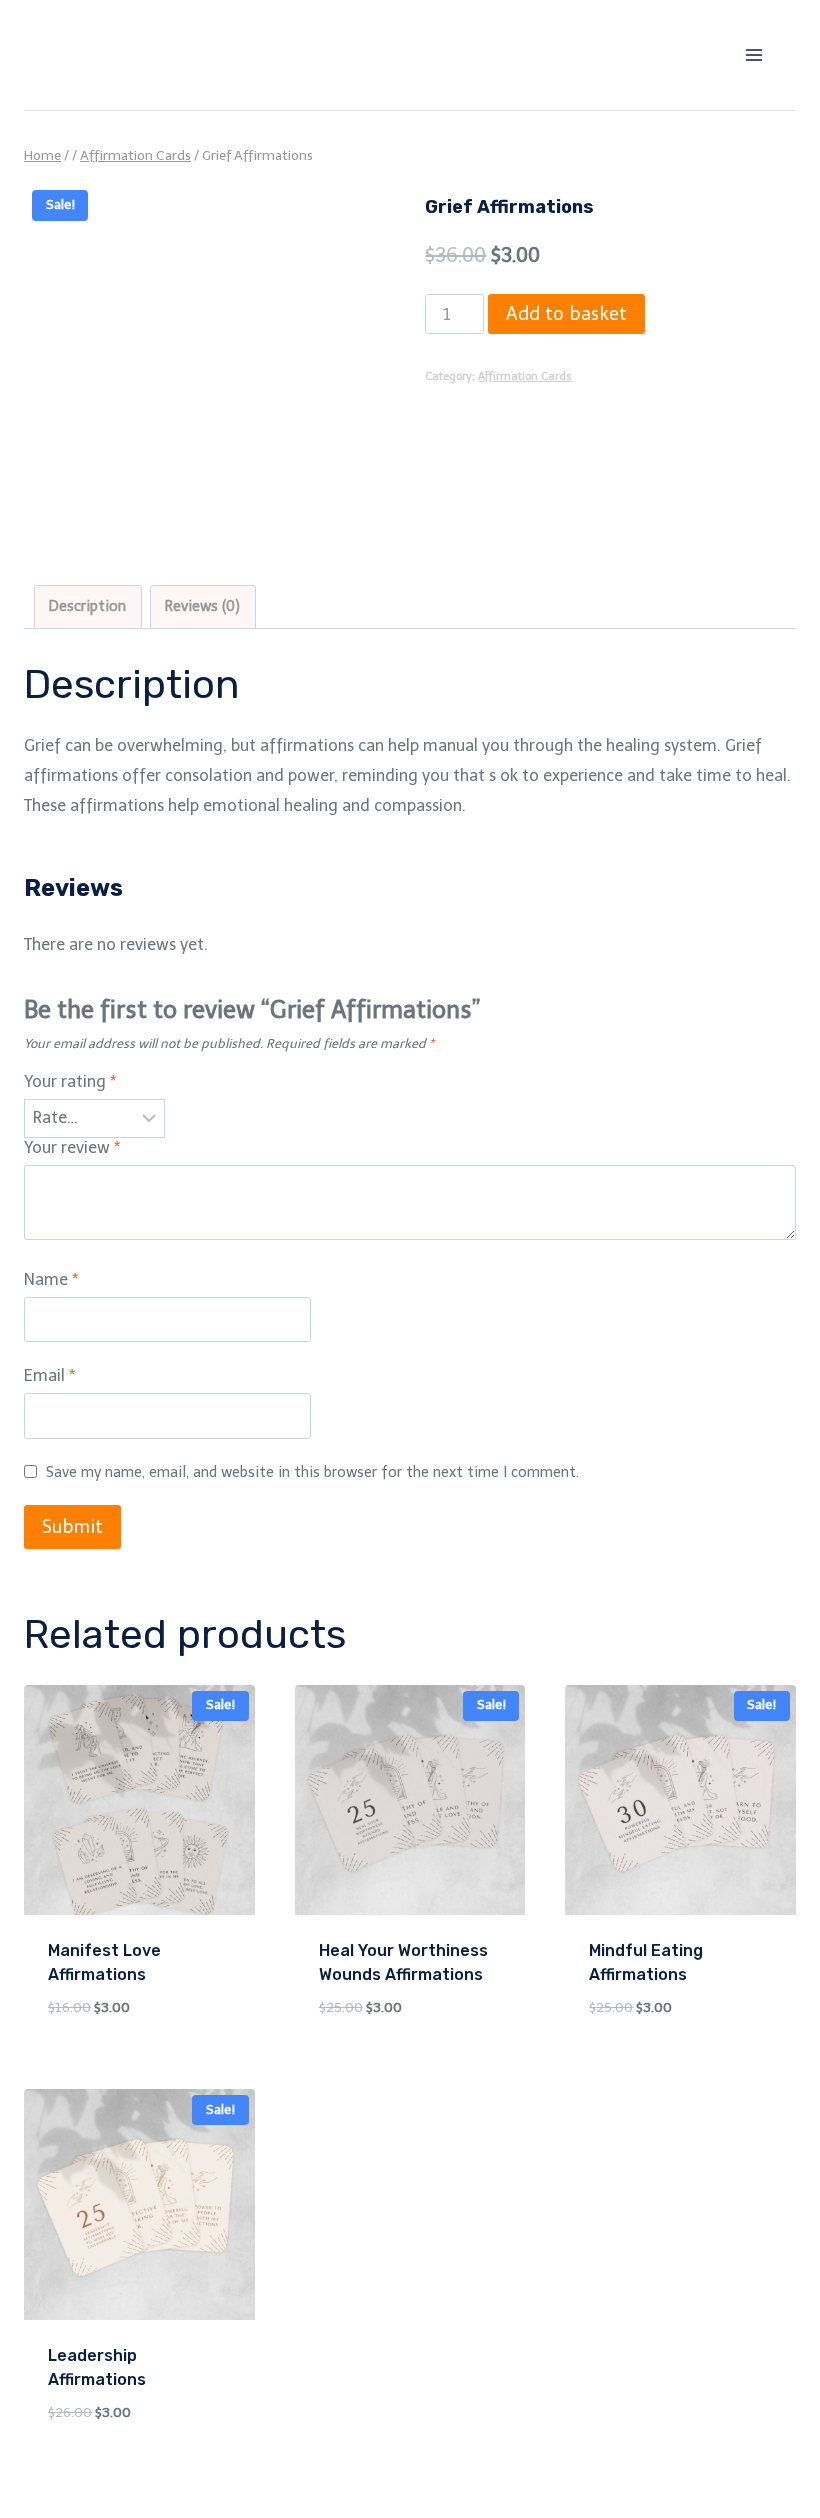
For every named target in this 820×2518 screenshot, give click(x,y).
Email (49, 1375)
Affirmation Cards (525, 376)
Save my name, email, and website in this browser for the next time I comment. (312, 1472)
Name (51, 1279)
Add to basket (566, 314)
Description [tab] (87, 606)
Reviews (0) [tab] (202, 606)
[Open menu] (753, 54)
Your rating (70, 1081)
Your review (72, 1147)
